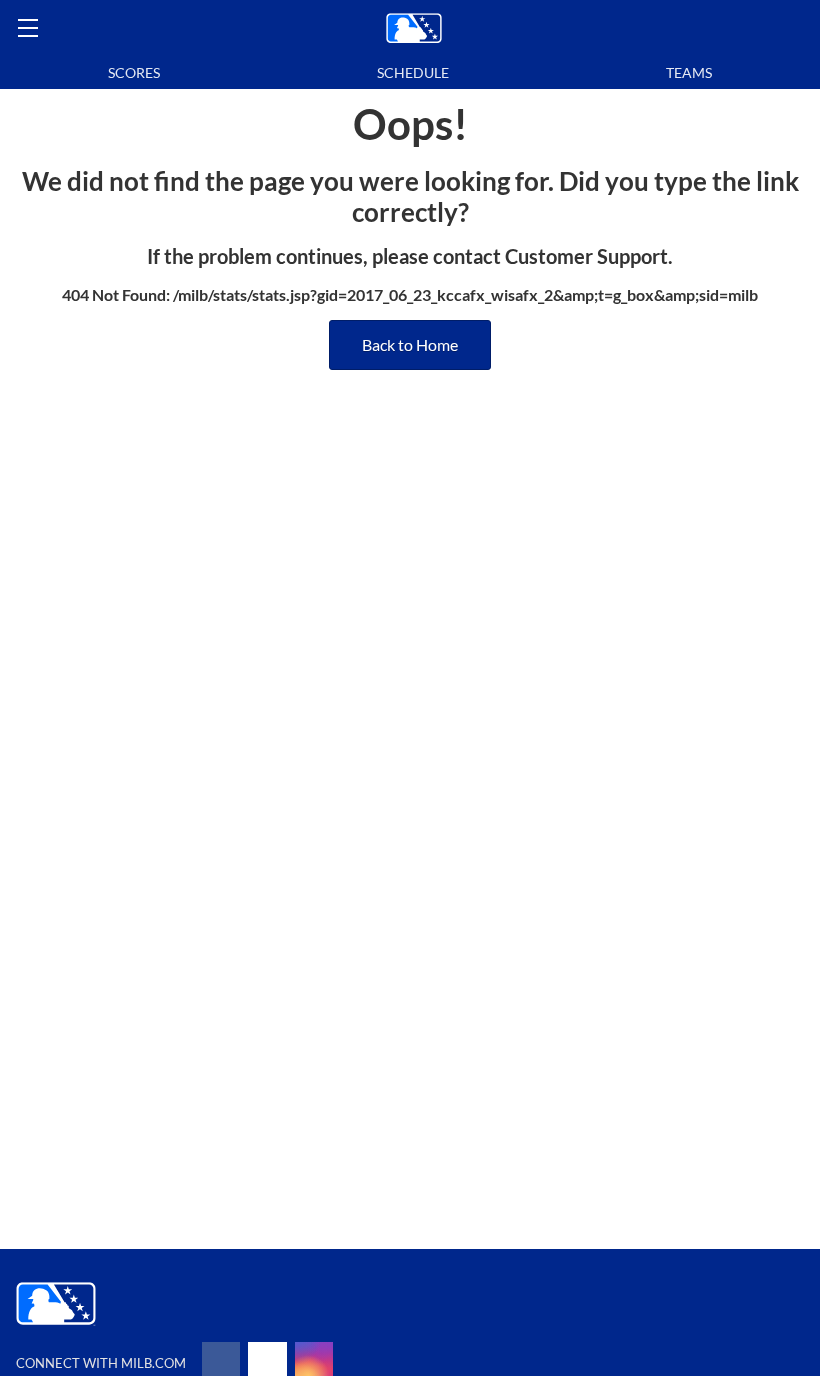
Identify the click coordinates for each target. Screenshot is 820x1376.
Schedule (413, 72)
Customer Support (586, 256)
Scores (134, 72)
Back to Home (410, 344)
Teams (689, 72)
